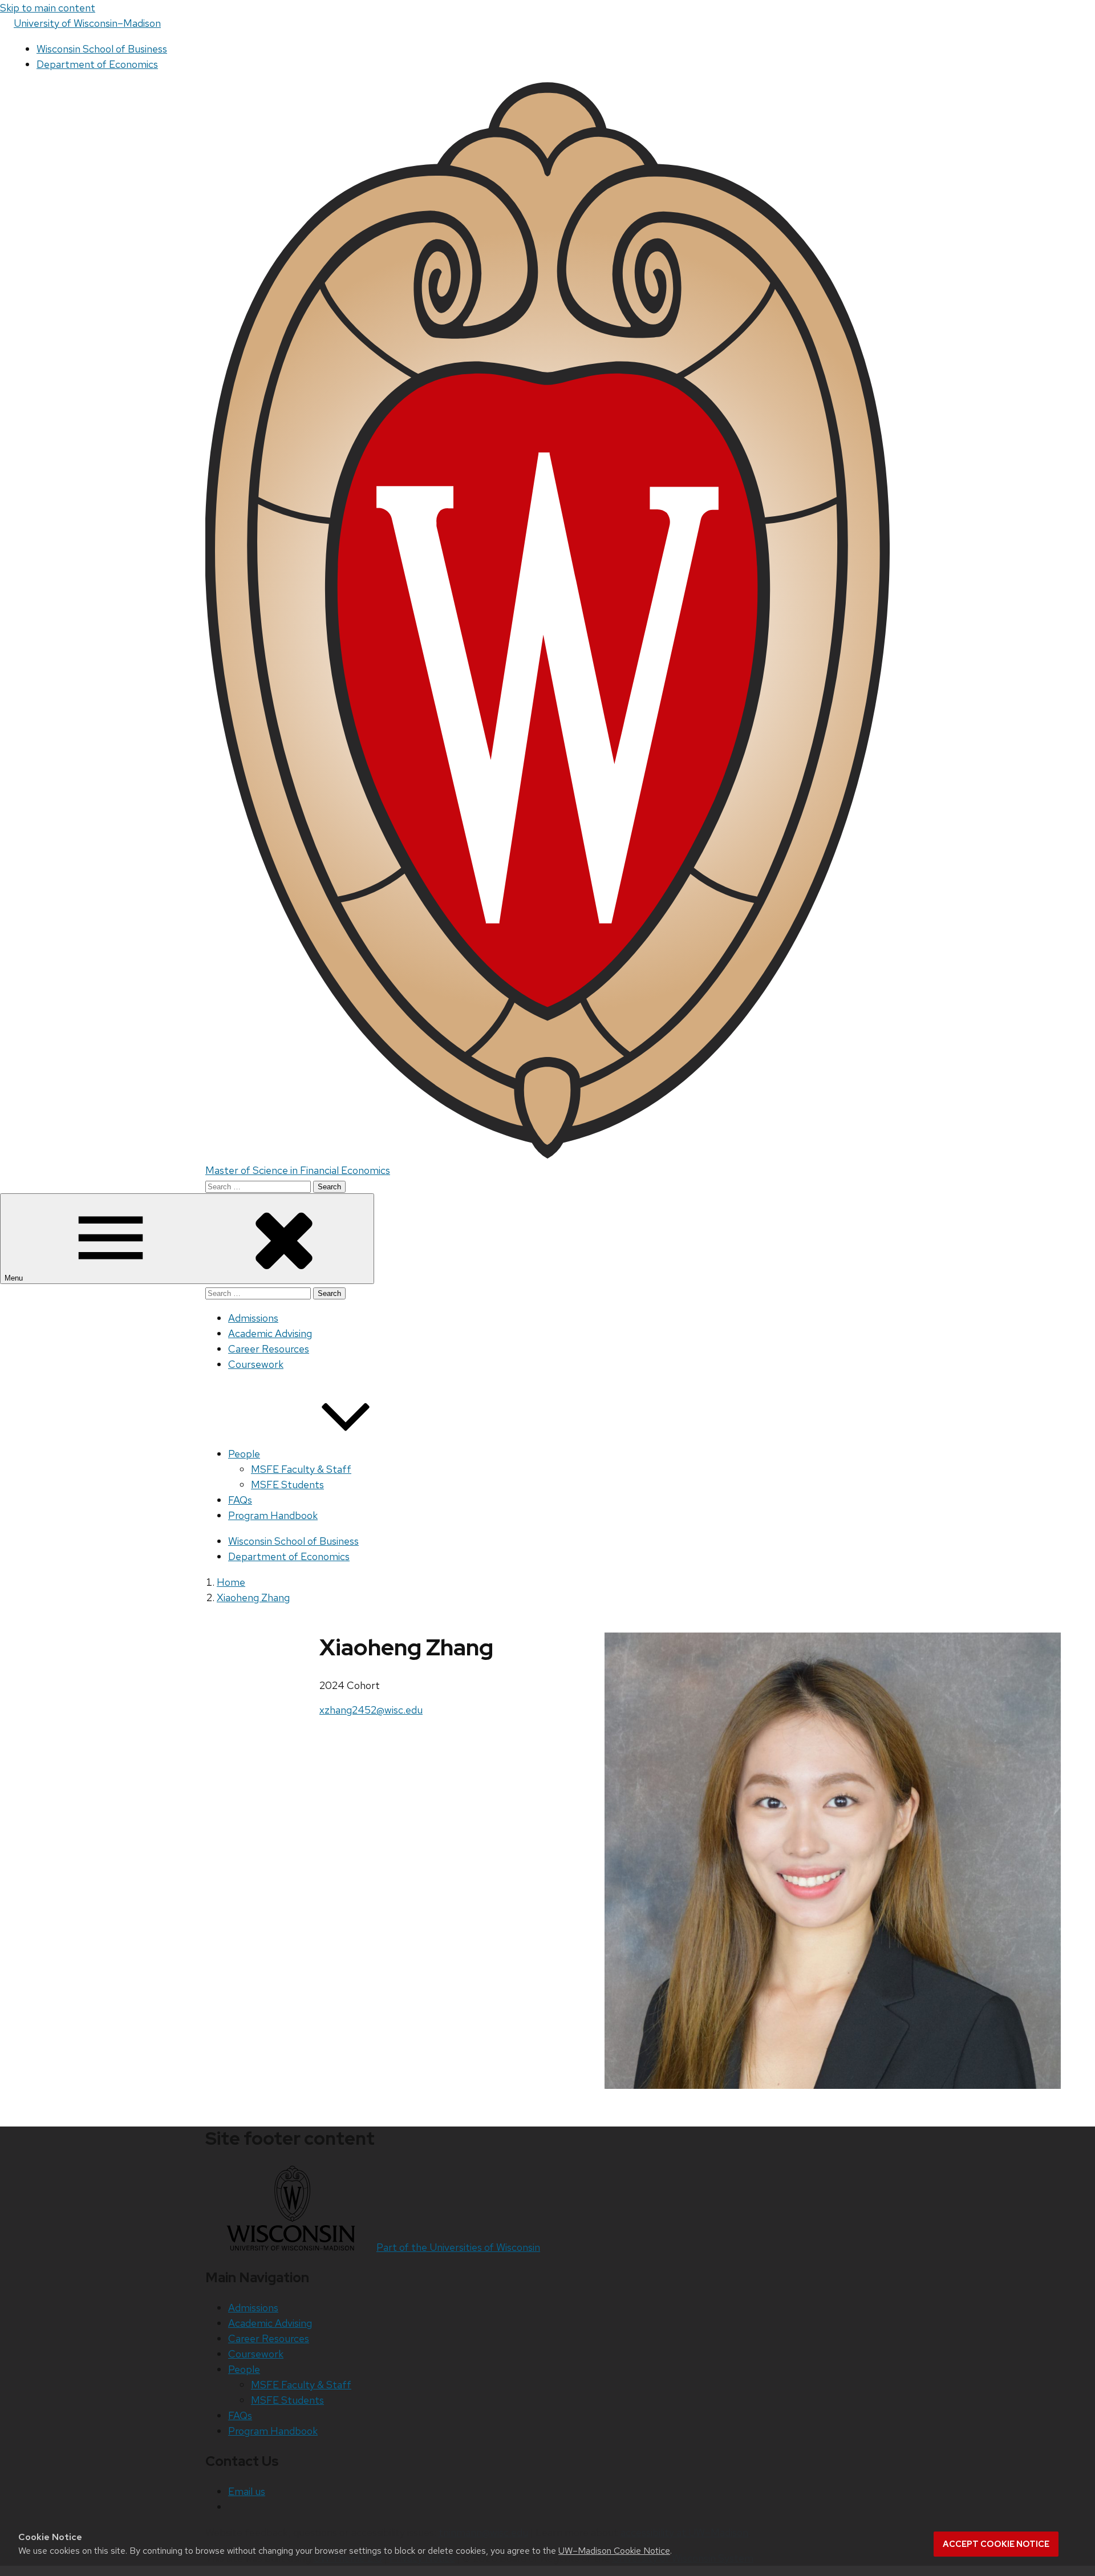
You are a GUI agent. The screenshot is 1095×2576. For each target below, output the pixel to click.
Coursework (256, 1364)
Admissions (253, 1318)
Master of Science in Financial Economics (298, 1170)
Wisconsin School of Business (102, 49)
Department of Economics (97, 64)
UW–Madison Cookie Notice (614, 2551)
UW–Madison (87, 23)
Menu (15, 1278)
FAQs (240, 1500)
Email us (247, 2491)
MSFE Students (287, 1485)
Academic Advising (270, 1333)
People (244, 1454)
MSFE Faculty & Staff (301, 1469)
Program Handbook (273, 1515)
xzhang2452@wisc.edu (371, 1710)
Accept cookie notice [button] (996, 2544)
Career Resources (269, 1349)
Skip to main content (48, 8)
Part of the (458, 2247)
